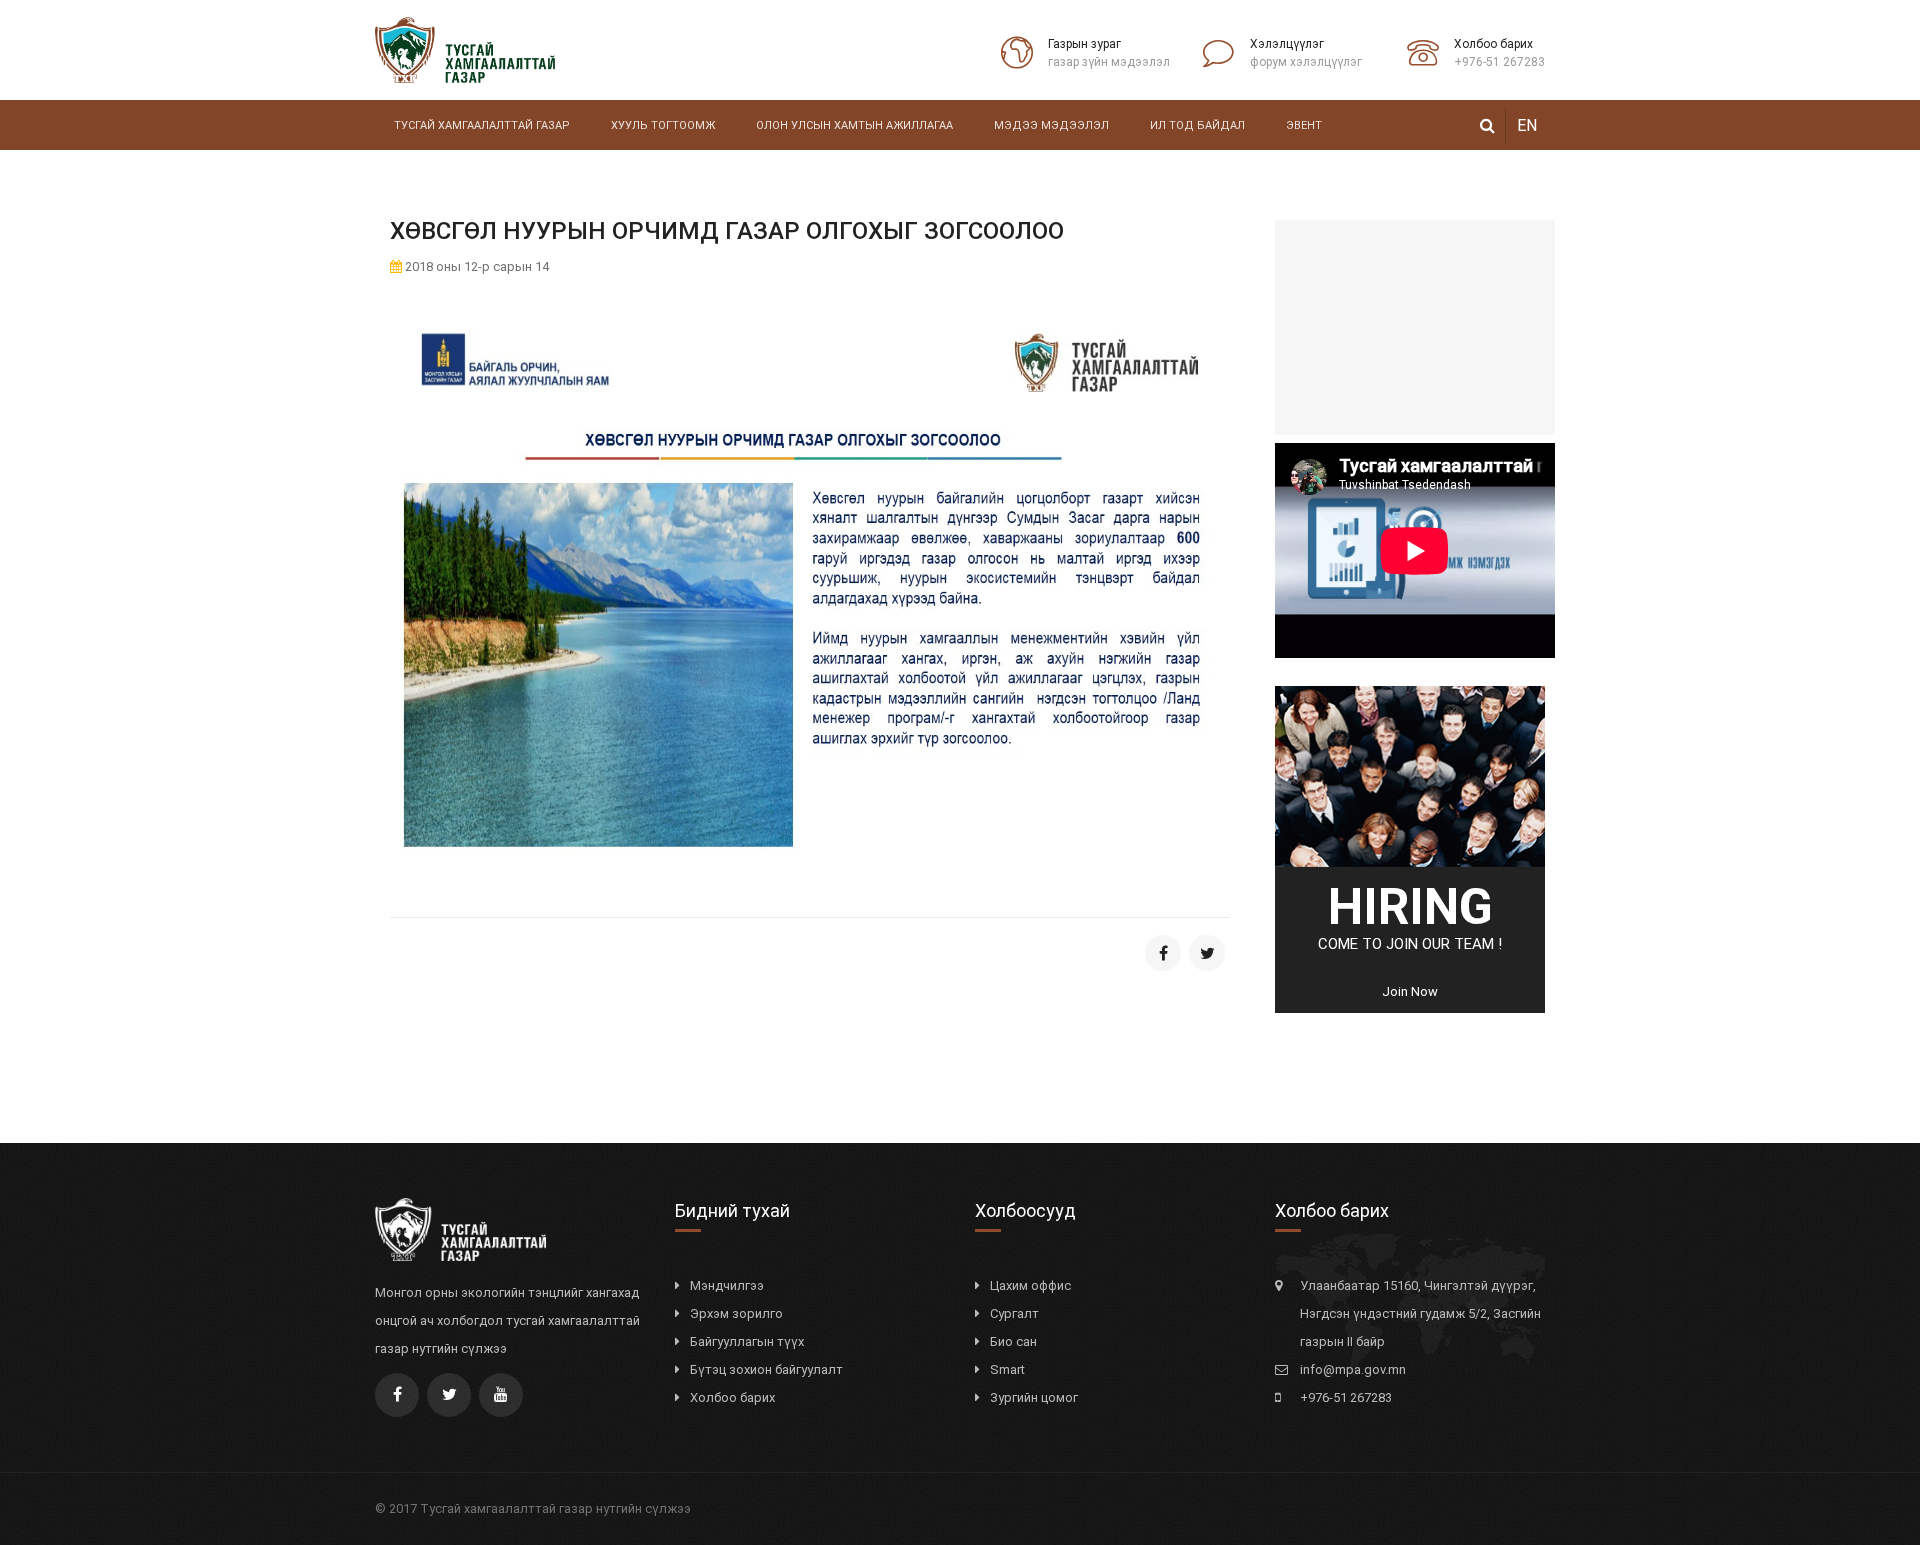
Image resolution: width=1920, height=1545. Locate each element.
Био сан (1013, 1341)
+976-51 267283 (1346, 1397)
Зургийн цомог (1034, 1397)
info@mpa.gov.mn (1353, 1369)
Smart (1007, 1369)
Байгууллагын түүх (747, 1341)
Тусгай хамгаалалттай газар (482, 125)
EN (1527, 125)
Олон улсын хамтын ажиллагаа (854, 125)
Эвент (1304, 125)
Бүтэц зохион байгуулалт (766, 1369)
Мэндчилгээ (727, 1285)
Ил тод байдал (1197, 125)
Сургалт (1014, 1313)
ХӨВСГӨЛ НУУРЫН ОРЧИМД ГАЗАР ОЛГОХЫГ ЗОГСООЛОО (727, 231)
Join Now (1410, 991)
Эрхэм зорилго (736, 1313)
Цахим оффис (1030, 1285)
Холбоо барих (732, 1397)
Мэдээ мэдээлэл (1051, 125)
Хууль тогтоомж (663, 125)
